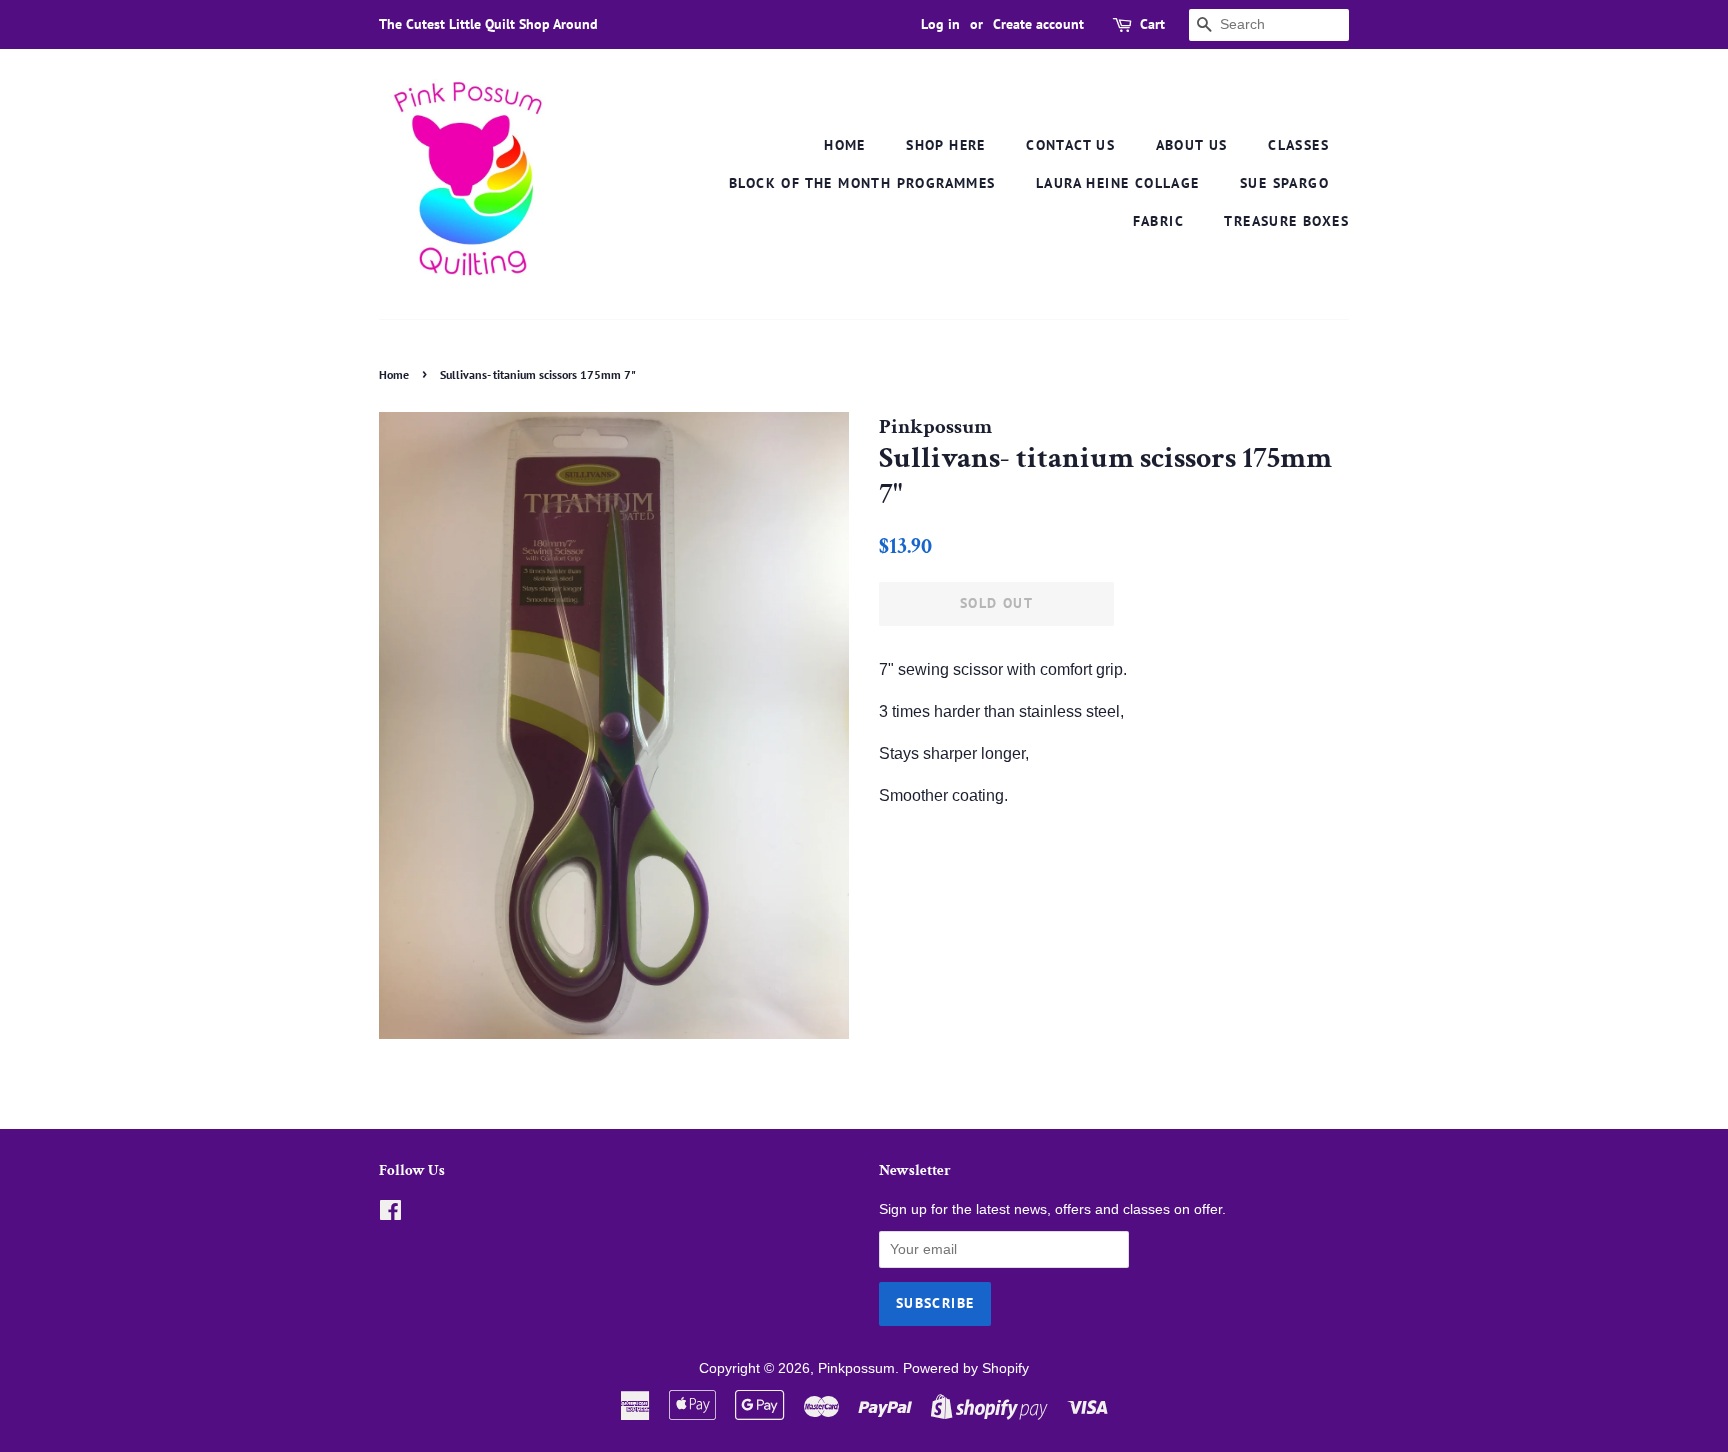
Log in (940, 24)
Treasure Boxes (1286, 221)
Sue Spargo (1284, 183)
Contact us (1070, 145)
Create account (1038, 24)
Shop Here (946, 145)
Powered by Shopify (966, 1368)
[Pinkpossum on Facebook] (390, 1214)
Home (845, 145)
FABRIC (1158, 221)
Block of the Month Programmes (862, 183)
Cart (1152, 24)
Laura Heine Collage (1118, 183)
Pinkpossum (856, 1368)
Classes (1298, 145)
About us (1192, 145)
